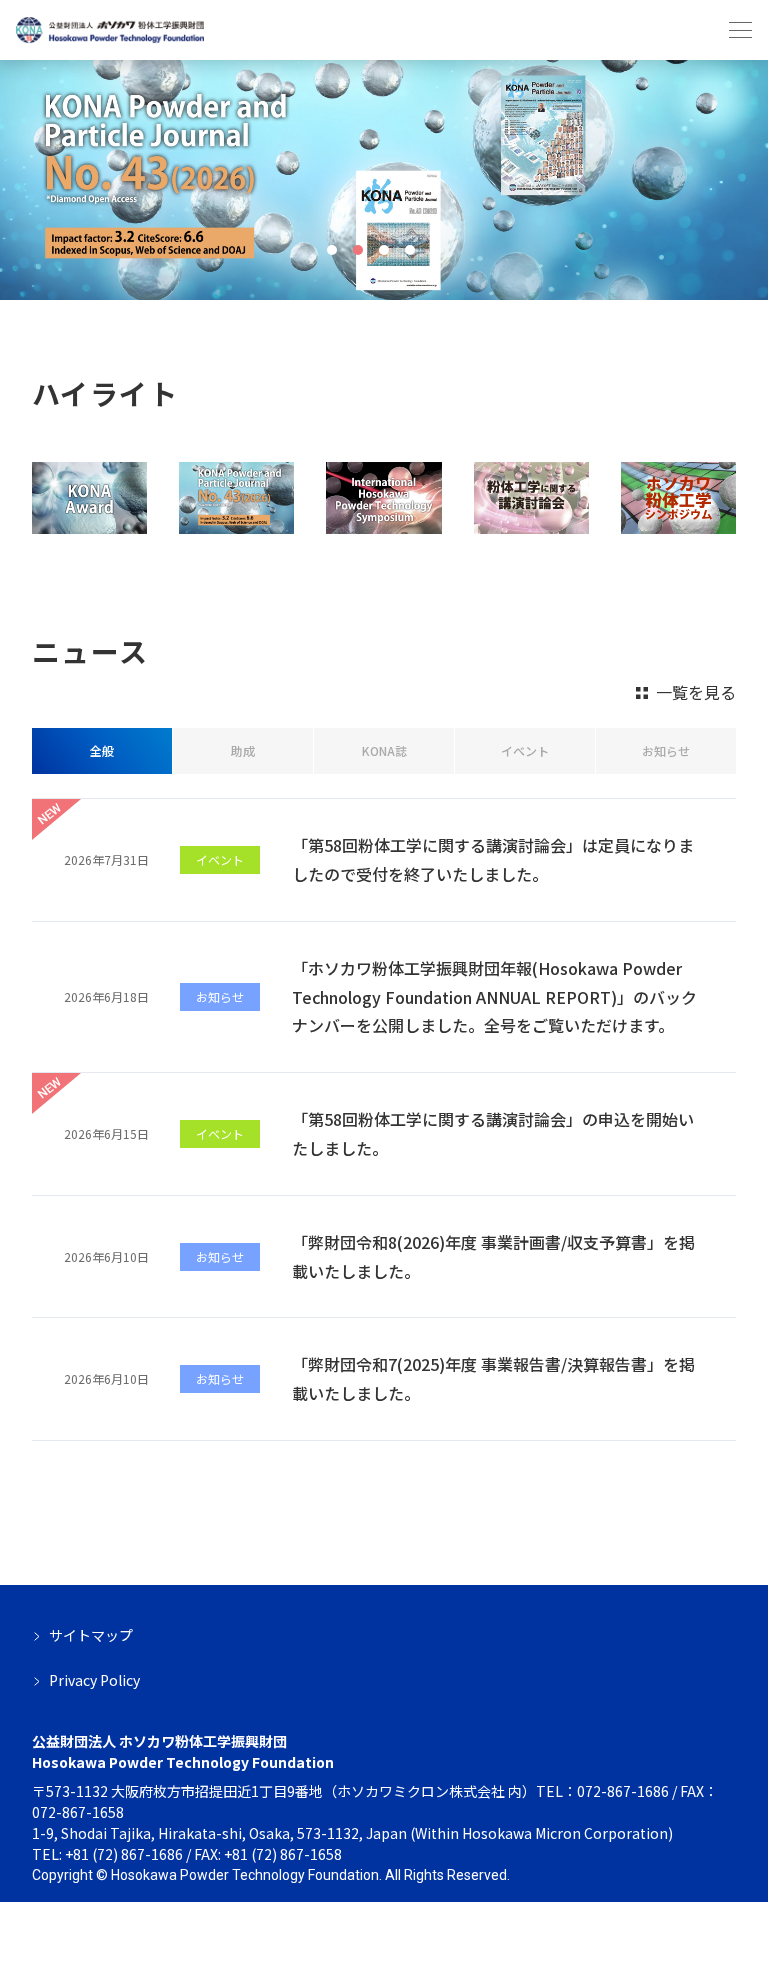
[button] (332, 250)
